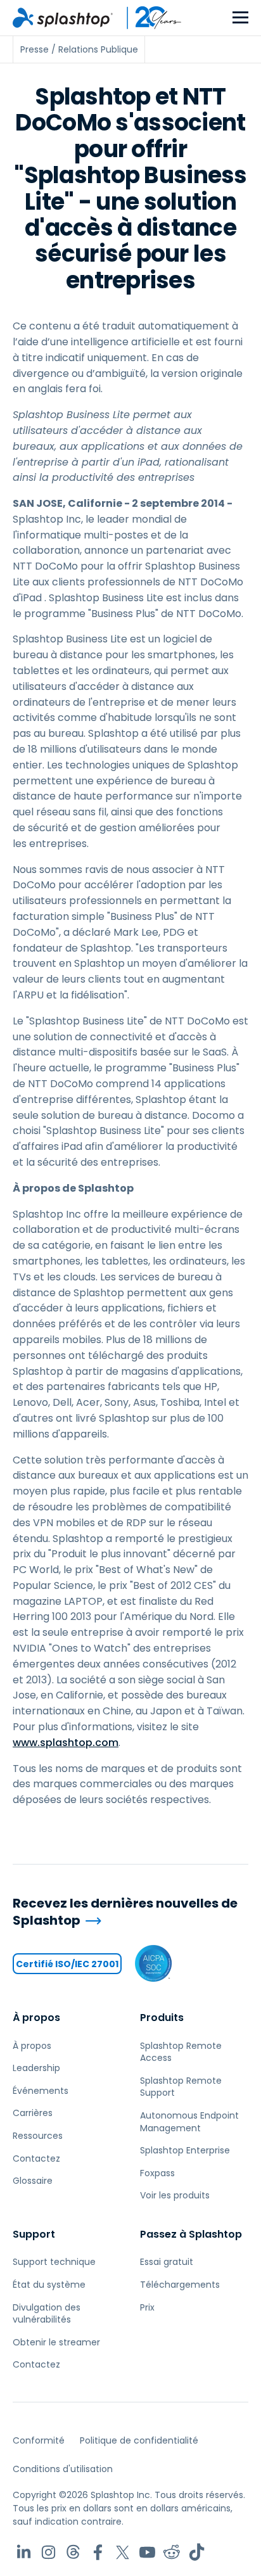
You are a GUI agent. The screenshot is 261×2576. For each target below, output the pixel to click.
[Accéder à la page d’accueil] (63, 18)
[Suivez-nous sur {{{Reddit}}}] (172, 2552)
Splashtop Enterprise (185, 2150)
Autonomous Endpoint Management (189, 2122)
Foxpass (157, 2173)
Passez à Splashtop (191, 2234)
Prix (147, 2307)
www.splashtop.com (66, 1743)
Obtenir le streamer (56, 2342)
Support (34, 2234)
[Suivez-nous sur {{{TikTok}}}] (197, 2552)
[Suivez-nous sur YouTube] (147, 2552)
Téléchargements (180, 2285)
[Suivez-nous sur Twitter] (123, 2552)
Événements (41, 2091)
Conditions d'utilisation (63, 2469)
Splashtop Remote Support (181, 2087)
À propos (36, 2018)
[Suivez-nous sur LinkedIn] (24, 2552)
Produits (162, 2018)
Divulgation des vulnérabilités (47, 2314)
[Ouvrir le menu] (240, 18)
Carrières (33, 2113)
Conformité (39, 2440)
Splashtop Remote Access (181, 2052)
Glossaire (33, 2181)
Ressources (38, 2136)
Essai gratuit (167, 2262)
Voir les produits (175, 2195)
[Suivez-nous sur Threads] (73, 2552)
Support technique (54, 2262)
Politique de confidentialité (139, 2440)
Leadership (36, 2068)
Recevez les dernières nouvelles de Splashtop (125, 1912)
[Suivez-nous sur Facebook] (98, 2552)
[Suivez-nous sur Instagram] (48, 2552)
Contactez (36, 2158)
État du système (49, 2285)
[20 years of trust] (148, 18)
